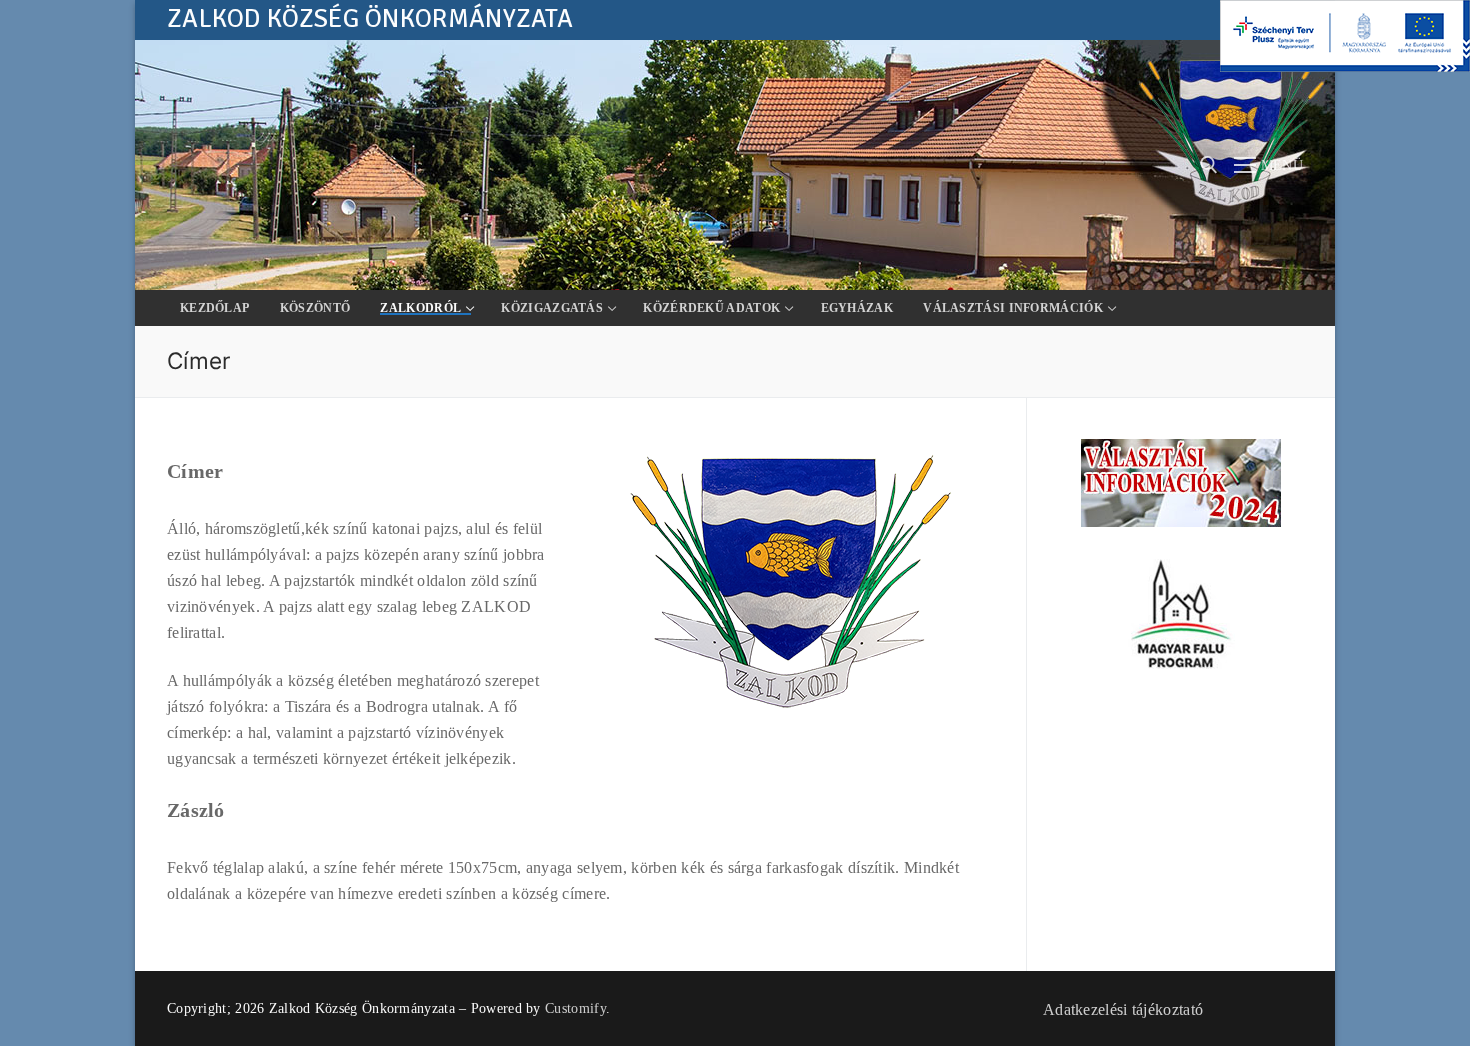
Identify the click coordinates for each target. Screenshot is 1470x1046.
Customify (575, 1008)
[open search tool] (1209, 165)
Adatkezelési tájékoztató (1123, 1009)
